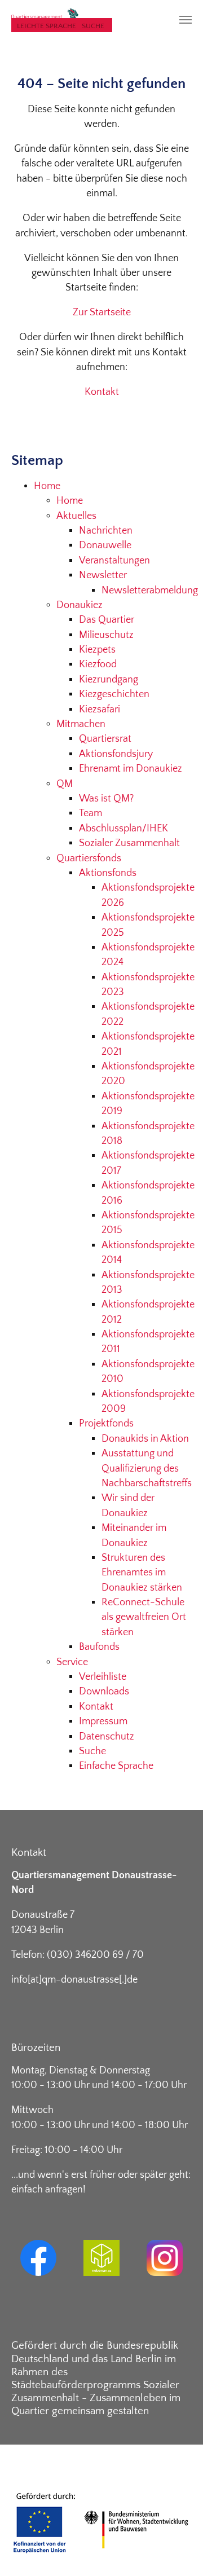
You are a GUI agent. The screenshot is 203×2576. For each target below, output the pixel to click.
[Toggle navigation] (186, 20)
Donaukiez (80, 605)
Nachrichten (106, 531)
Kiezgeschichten (114, 694)
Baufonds (99, 1647)
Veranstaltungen (114, 561)
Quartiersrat (105, 739)
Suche (93, 26)
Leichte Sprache (47, 26)
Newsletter (103, 575)
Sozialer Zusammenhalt (129, 843)
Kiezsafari (100, 710)
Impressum (103, 1721)
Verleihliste (103, 1677)
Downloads (104, 1692)
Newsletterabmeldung (150, 591)
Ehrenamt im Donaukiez (131, 769)
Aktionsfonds (108, 873)
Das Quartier (107, 620)
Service (72, 1662)
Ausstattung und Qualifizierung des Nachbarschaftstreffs (147, 1468)
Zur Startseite (102, 312)
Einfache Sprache (116, 1766)
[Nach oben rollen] (177, 2550)
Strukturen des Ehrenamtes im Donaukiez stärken (142, 1573)
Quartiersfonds (89, 858)
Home (47, 486)
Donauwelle (105, 545)
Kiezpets (97, 650)
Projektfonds (106, 1424)
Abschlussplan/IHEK (123, 829)
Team (91, 813)
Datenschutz (107, 1737)
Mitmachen (81, 724)
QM (65, 784)
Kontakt (102, 392)
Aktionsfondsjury (116, 754)
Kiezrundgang (109, 680)
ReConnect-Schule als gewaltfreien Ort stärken (144, 1617)
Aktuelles (76, 516)
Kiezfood (98, 664)
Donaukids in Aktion (145, 1439)
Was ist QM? (106, 799)
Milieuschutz (106, 635)
